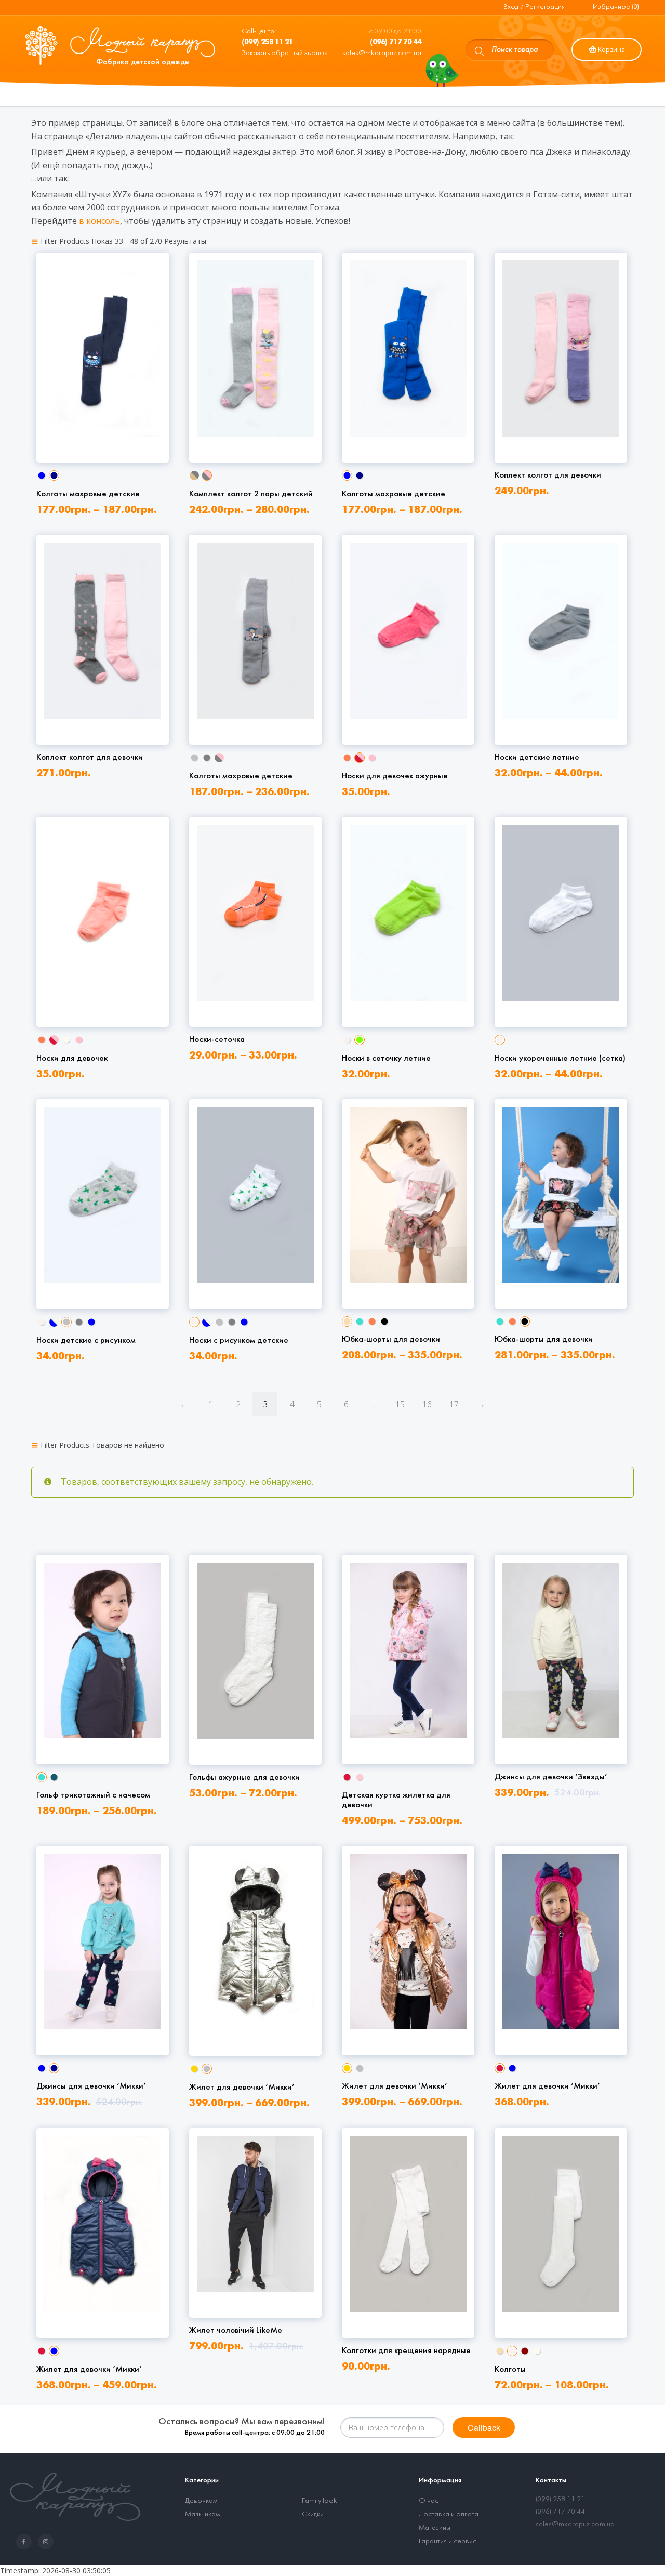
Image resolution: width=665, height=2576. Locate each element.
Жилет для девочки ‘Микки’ (242, 2087)
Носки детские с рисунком (86, 1340)
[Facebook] (26, 2542)
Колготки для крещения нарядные (406, 2351)
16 (427, 1404)
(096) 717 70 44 (560, 2512)
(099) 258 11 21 (560, 2499)
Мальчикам (202, 2514)
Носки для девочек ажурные (395, 776)
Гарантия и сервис (448, 2541)
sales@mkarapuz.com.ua (382, 53)
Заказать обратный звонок (284, 53)
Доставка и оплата (449, 2514)
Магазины (435, 2528)
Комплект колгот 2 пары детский (251, 494)
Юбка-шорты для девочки (391, 1339)
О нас (429, 2501)
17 (454, 1404)
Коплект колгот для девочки (548, 475)
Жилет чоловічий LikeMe (236, 2330)
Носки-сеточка (217, 1040)
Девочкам (201, 2501)
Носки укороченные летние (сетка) (560, 1058)
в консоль (99, 221)
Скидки (313, 2514)
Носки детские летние (537, 757)
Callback (484, 2428)
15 (400, 1404)
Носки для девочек (72, 1058)
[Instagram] (48, 2542)
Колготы (510, 2369)
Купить (101, 420)
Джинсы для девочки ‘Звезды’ (551, 1777)
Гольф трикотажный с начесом (93, 1795)
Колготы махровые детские (88, 494)
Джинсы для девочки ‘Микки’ (91, 2086)
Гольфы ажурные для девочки (244, 1778)
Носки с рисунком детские (239, 1340)
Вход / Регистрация (534, 7)
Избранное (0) (616, 7)
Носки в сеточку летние (386, 1058)
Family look (320, 2501)
